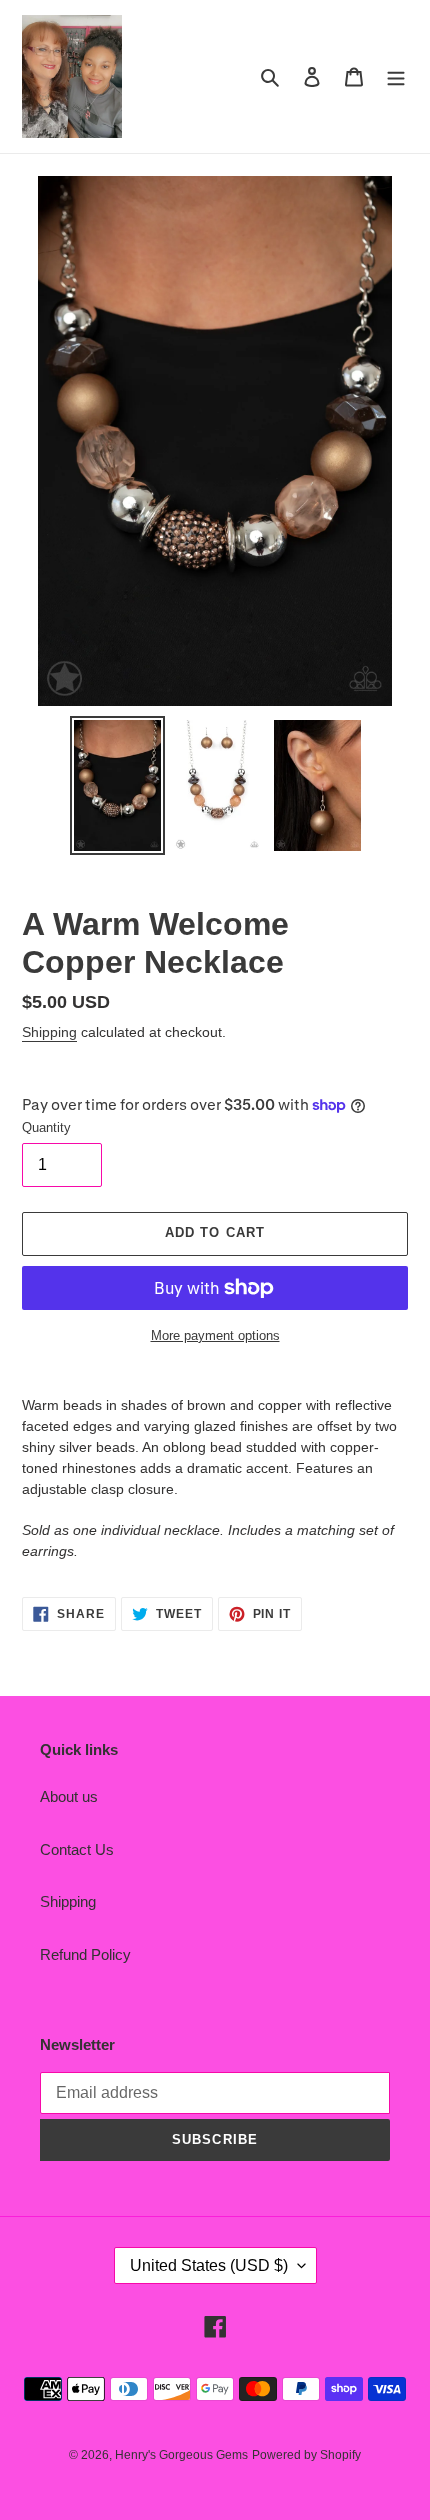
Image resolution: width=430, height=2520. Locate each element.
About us (69, 1796)
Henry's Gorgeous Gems (181, 2455)
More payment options (215, 1335)
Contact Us (77, 1849)
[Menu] (396, 76)
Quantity (46, 1127)
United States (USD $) (209, 2265)
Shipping (49, 1032)
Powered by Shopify (306, 2455)
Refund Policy (85, 1954)
